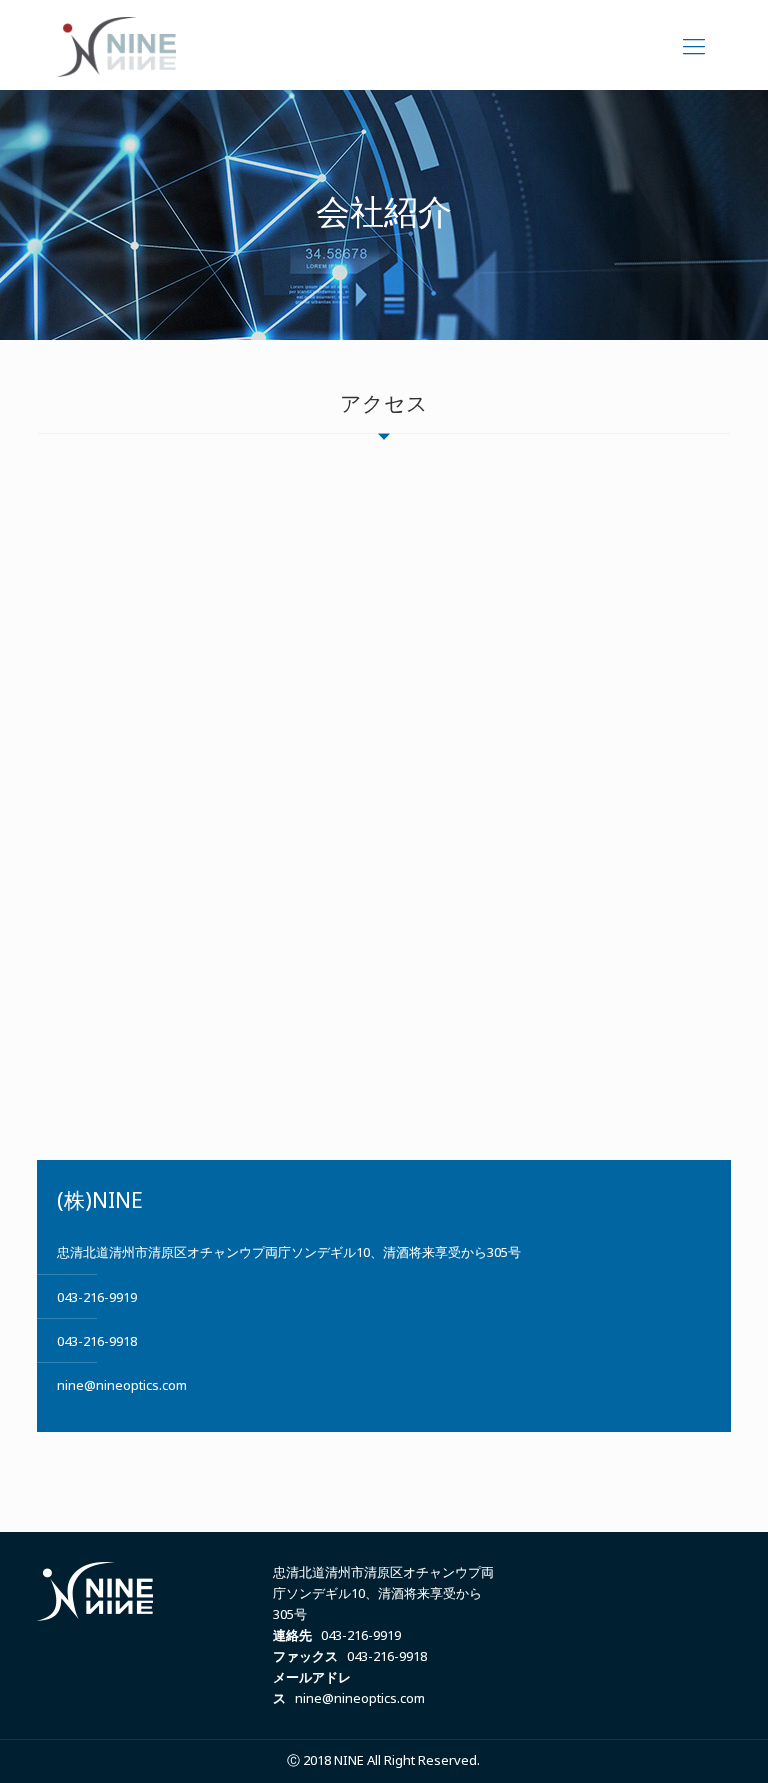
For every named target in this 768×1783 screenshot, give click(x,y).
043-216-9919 (97, 1297)
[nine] (116, 45)
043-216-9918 (97, 1341)
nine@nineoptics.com (122, 1385)
